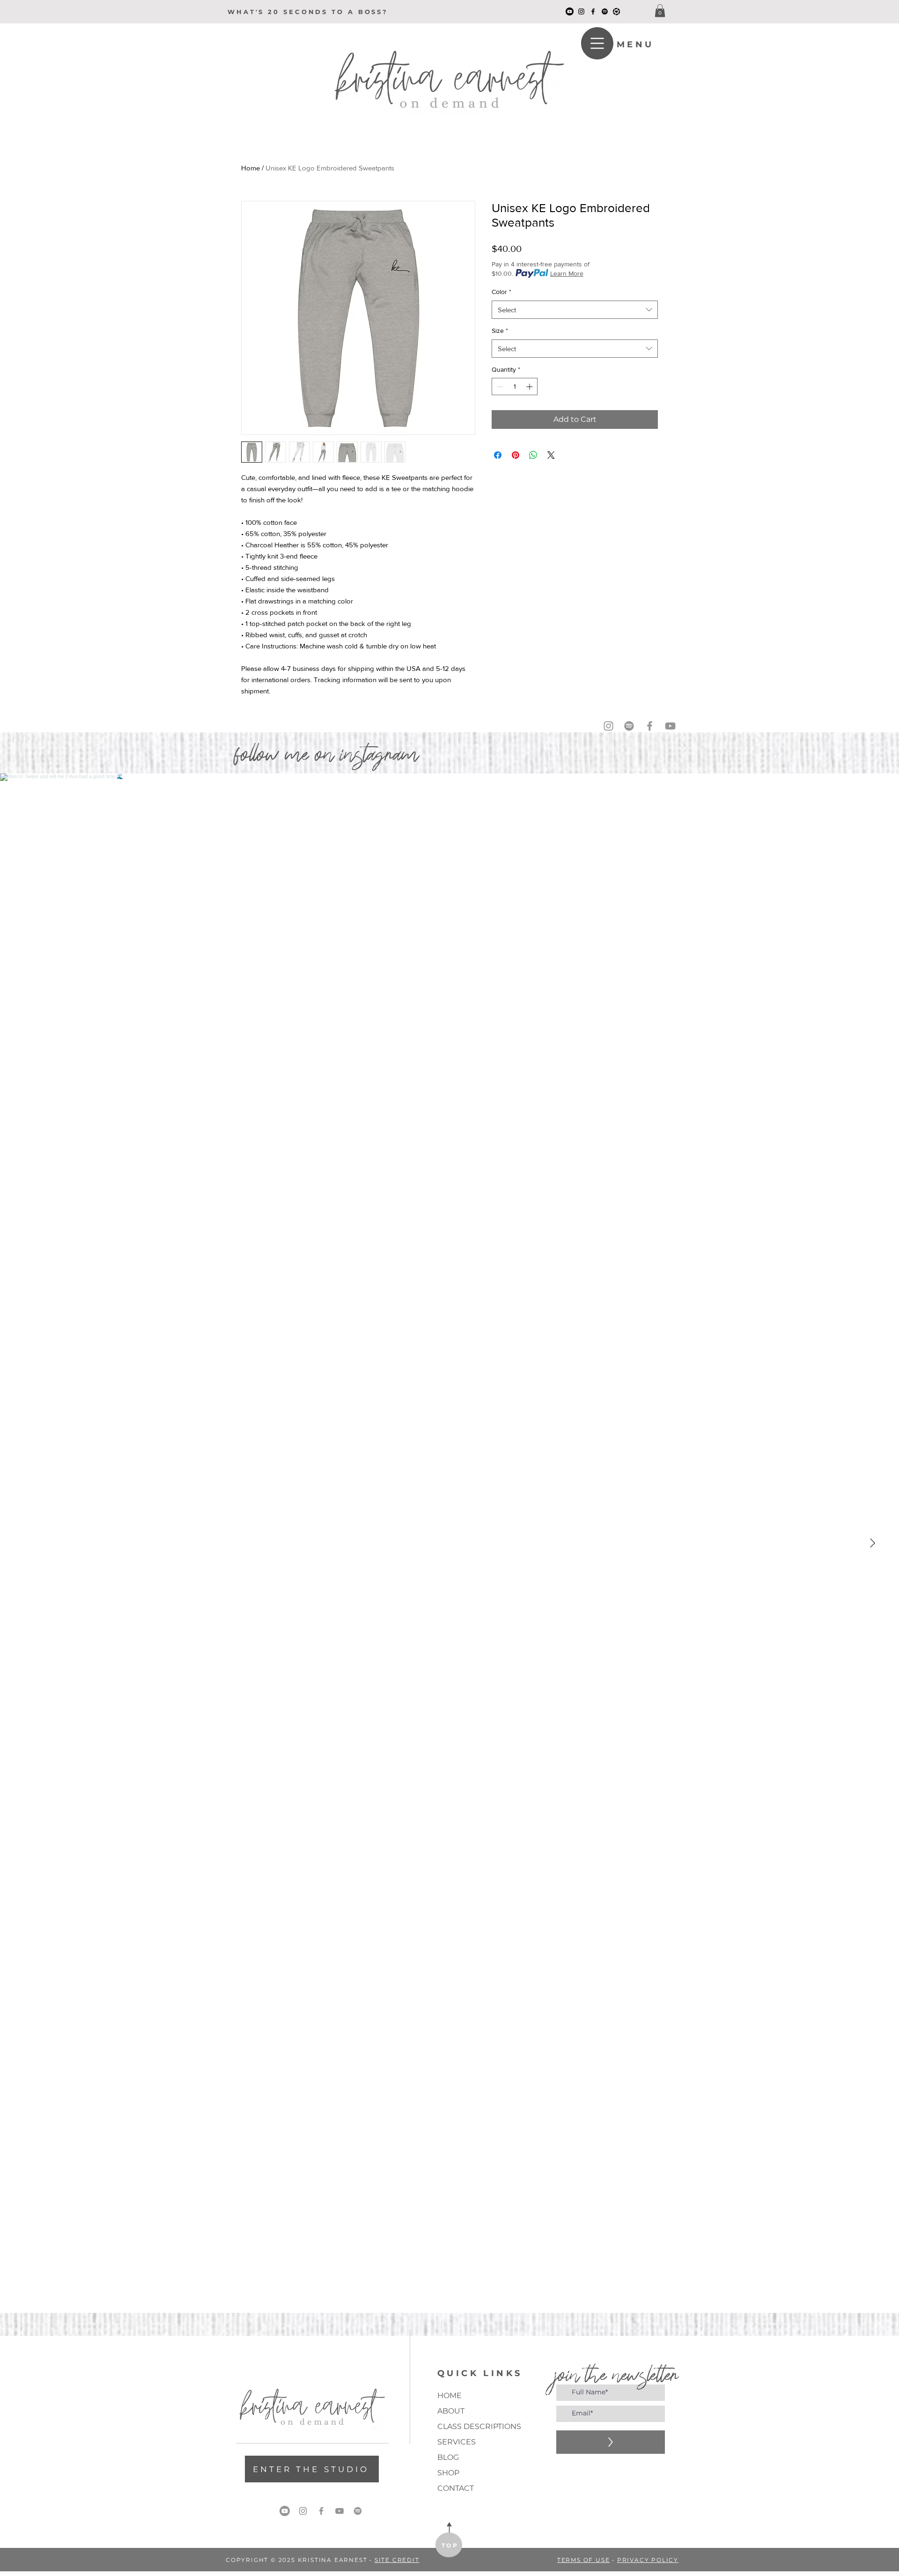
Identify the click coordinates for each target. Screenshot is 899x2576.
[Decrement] (499, 386)
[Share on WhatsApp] (533, 455)
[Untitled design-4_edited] (616, 11)
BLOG (448, 2457)
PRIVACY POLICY (648, 2560)
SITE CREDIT (397, 2560)
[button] (660, 11)
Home (251, 168)
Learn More (567, 273)
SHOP (448, 2473)
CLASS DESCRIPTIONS (470, 2426)
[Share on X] (551, 455)
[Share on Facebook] (498, 455)
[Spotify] (605, 11)
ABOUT (451, 2411)
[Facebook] (593, 11)
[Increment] (530, 386)
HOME (449, 2396)
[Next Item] (872, 1543)
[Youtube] (285, 2511)
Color (501, 292)
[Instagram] (581, 11)
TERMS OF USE (584, 2560)
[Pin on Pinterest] (516, 455)
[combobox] (575, 310)
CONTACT (456, 2488)
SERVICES (457, 2442)
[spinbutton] (515, 386)
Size (500, 331)
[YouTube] (570, 11)
